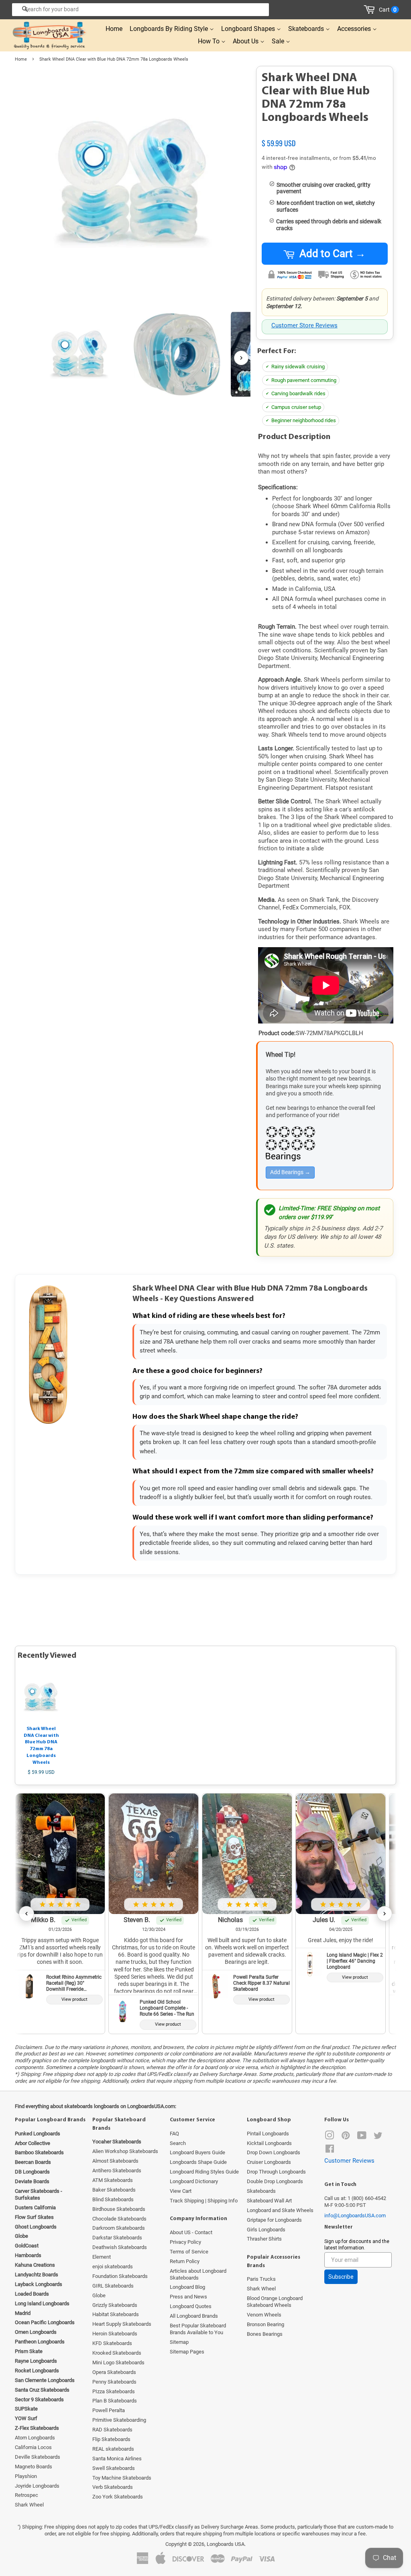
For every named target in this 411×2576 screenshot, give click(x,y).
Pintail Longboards (268, 2134)
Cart (388, 10)
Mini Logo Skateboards (118, 2363)
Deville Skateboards (38, 2457)
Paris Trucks (261, 2279)
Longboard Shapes (249, 29)
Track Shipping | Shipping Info (204, 2201)
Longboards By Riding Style (170, 29)
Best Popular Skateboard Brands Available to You (198, 2329)
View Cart (181, 2191)
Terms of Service (189, 2252)
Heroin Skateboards (115, 2334)
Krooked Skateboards (117, 2353)
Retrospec (26, 2495)
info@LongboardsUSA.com (355, 2215)
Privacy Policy (185, 2242)
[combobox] (140, 10)
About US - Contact (191, 2232)
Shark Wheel (29, 2505)
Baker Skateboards (114, 2190)
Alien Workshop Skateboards (125, 2151)
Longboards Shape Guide (198, 2162)
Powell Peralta (109, 2410)
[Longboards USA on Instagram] (330, 2137)
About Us (246, 41)
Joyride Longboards (37, 2486)
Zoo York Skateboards (118, 2497)
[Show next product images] (241, 358)
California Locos (33, 2447)
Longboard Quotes (191, 2306)
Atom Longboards (35, 2438)
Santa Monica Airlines (117, 2459)
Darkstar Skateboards (117, 2238)
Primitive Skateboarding (119, 2420)
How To (210, 41)
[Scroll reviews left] (26, 1914)
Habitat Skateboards (116, 2314)
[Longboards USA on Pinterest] (346, 2137)
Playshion (26, 2476)
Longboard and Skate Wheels (280, 2210)
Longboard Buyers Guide (197, 2152)
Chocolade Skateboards (119, 2219)
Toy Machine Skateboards (122, 2478)
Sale (279, 41)
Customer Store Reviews (304, 325)
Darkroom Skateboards (119, 2228)
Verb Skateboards (113, 2487)
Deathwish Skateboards (120, 2247)
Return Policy (185, 2261)
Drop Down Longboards (274, 2152)
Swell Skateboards (114, 2468)
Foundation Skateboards (120, 2276)
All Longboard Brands (194, 2316)
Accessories (355, 29)
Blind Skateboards (113, 2199)
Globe (99, 2295)
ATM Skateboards (113, 2180)
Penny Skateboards (114, 2382)
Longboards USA (226, 2544)
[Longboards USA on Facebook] (330, 2150)
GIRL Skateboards (113, 2286)
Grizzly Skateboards (115, 2305)
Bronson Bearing (266, 2324)
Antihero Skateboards (117, 2170)
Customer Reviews (349, 2161)
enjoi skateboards (113, 2267)
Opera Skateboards (114, 2372)
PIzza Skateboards (114, 2391)
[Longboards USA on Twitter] (378, 2137)
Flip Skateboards (111, 2439)
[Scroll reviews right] (385, 1914)
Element (102, 2257)
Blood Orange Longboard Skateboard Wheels (275, 2302)
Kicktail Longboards (269, 2143)
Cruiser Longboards (269, 2162)
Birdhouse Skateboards (119, 2209)
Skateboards (307, 29)
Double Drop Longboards (275, 2181)
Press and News (188, 2297)
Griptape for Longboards (274, 2220)
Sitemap (179, 2342)
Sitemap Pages (187, 2352)
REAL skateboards (113, 2449)
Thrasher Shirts (264, 2239)
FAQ (174, 2134)
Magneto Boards (34, 2467)
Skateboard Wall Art (269, 2201)
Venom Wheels (264, 2315)
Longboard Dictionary (194, 2181)
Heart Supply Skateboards (122, 2324)
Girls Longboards (266, 2230)
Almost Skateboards (115, 2161)
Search (178, 2143)
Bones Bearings (265, 2334)
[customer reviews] (325, 135)
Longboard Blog (187, 2287)
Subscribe (341, 2277)
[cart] (371, 10)
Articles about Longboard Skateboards (198, 2274)
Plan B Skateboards (115, 2401)
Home (114, 29)
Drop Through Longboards (276, 2172)
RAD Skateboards (112, 2430)
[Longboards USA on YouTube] (362, 2137)
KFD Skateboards (112, 2343)
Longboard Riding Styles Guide (204, 2172)
